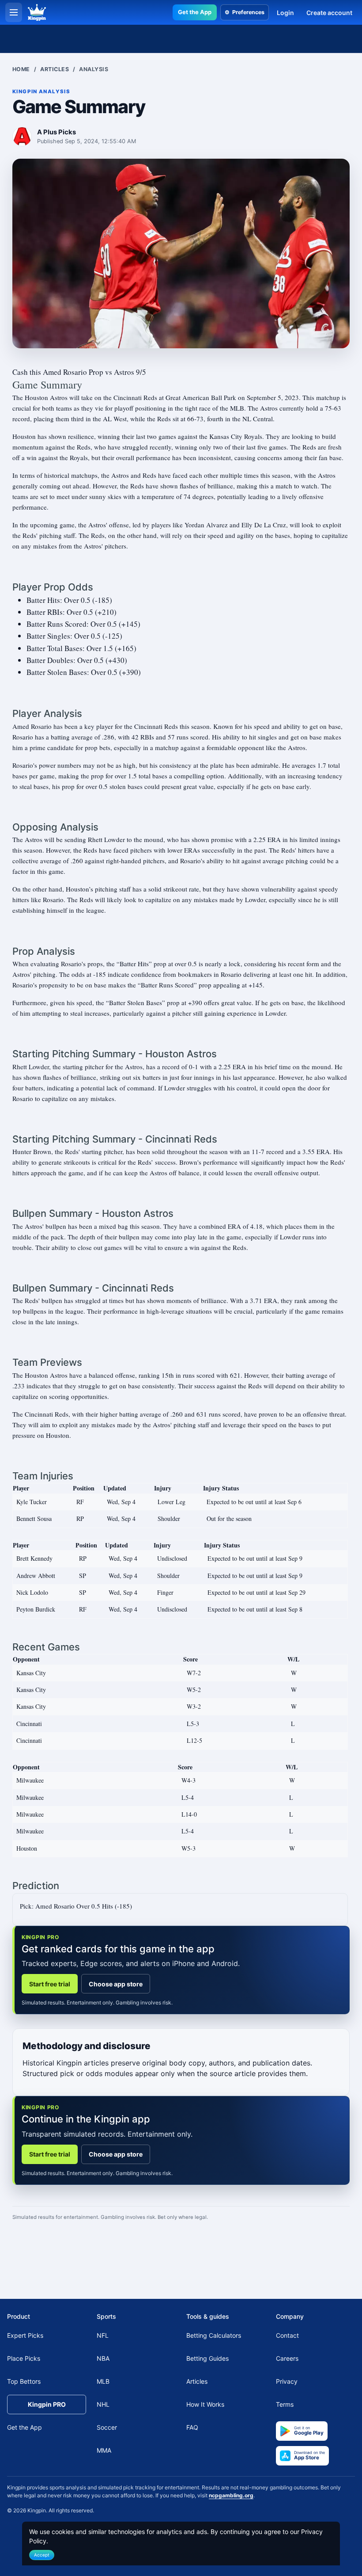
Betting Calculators (214, 2335)
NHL (103, 2404)
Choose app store (116, 1984)
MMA (104, 2450)
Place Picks (24, 2358)
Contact (287, 2335)
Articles (55, 69)
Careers (287, 2358)
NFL (103, 2335)
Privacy (287, 2381)
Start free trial (50, 1984)
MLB (103, 2381)
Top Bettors (24, 2381)
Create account (329, 13)
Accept (42, 2555)
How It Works (205, 2404)
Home (21, 69)
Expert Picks (25, 2335)
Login (285, 13)
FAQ (192, 2427)
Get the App (195, 12)
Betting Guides (207, 2358)
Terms (285, 2404)
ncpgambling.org (231, 2495)
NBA (103, 2358)
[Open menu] (14, 12)
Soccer (107, 2427)
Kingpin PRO (47, 2404)
